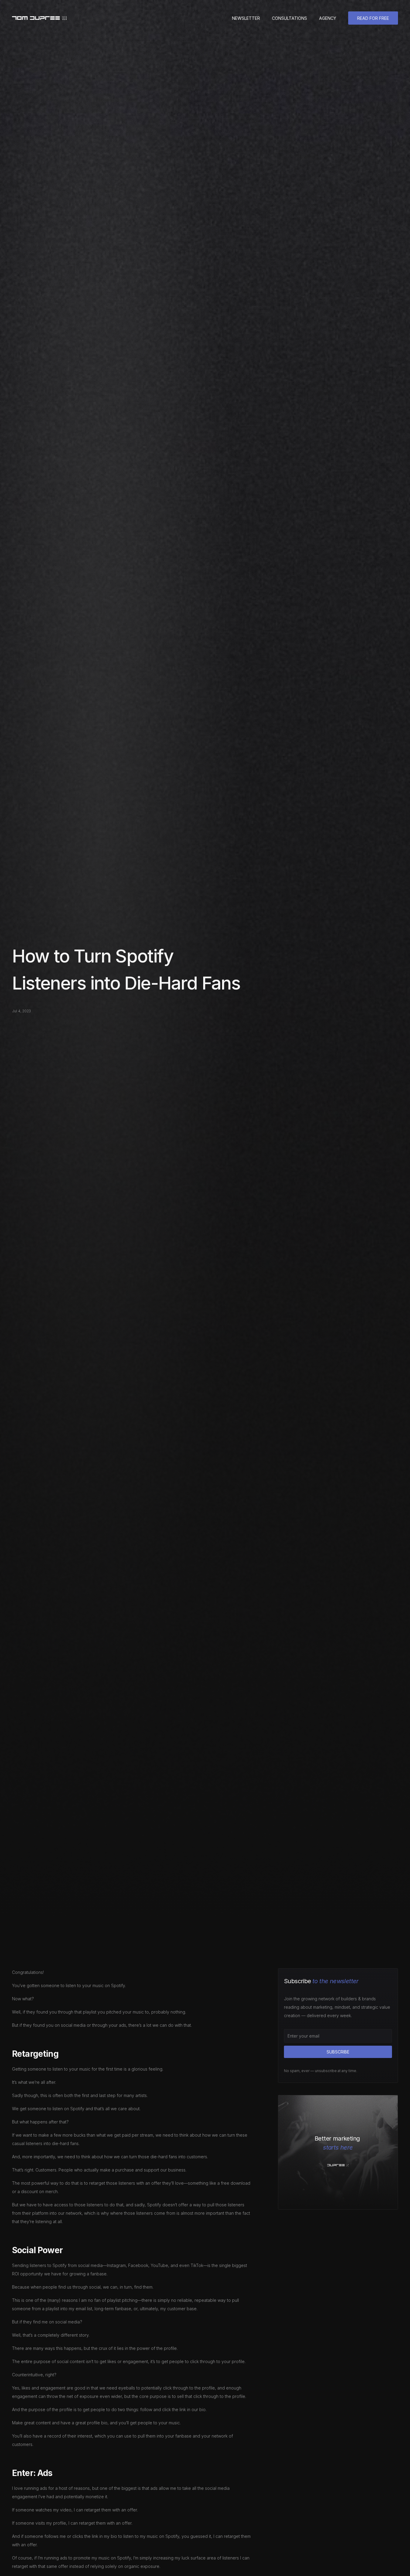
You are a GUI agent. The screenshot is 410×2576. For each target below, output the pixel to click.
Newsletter (246, 18)
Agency (328, 18)
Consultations (289, 18)
